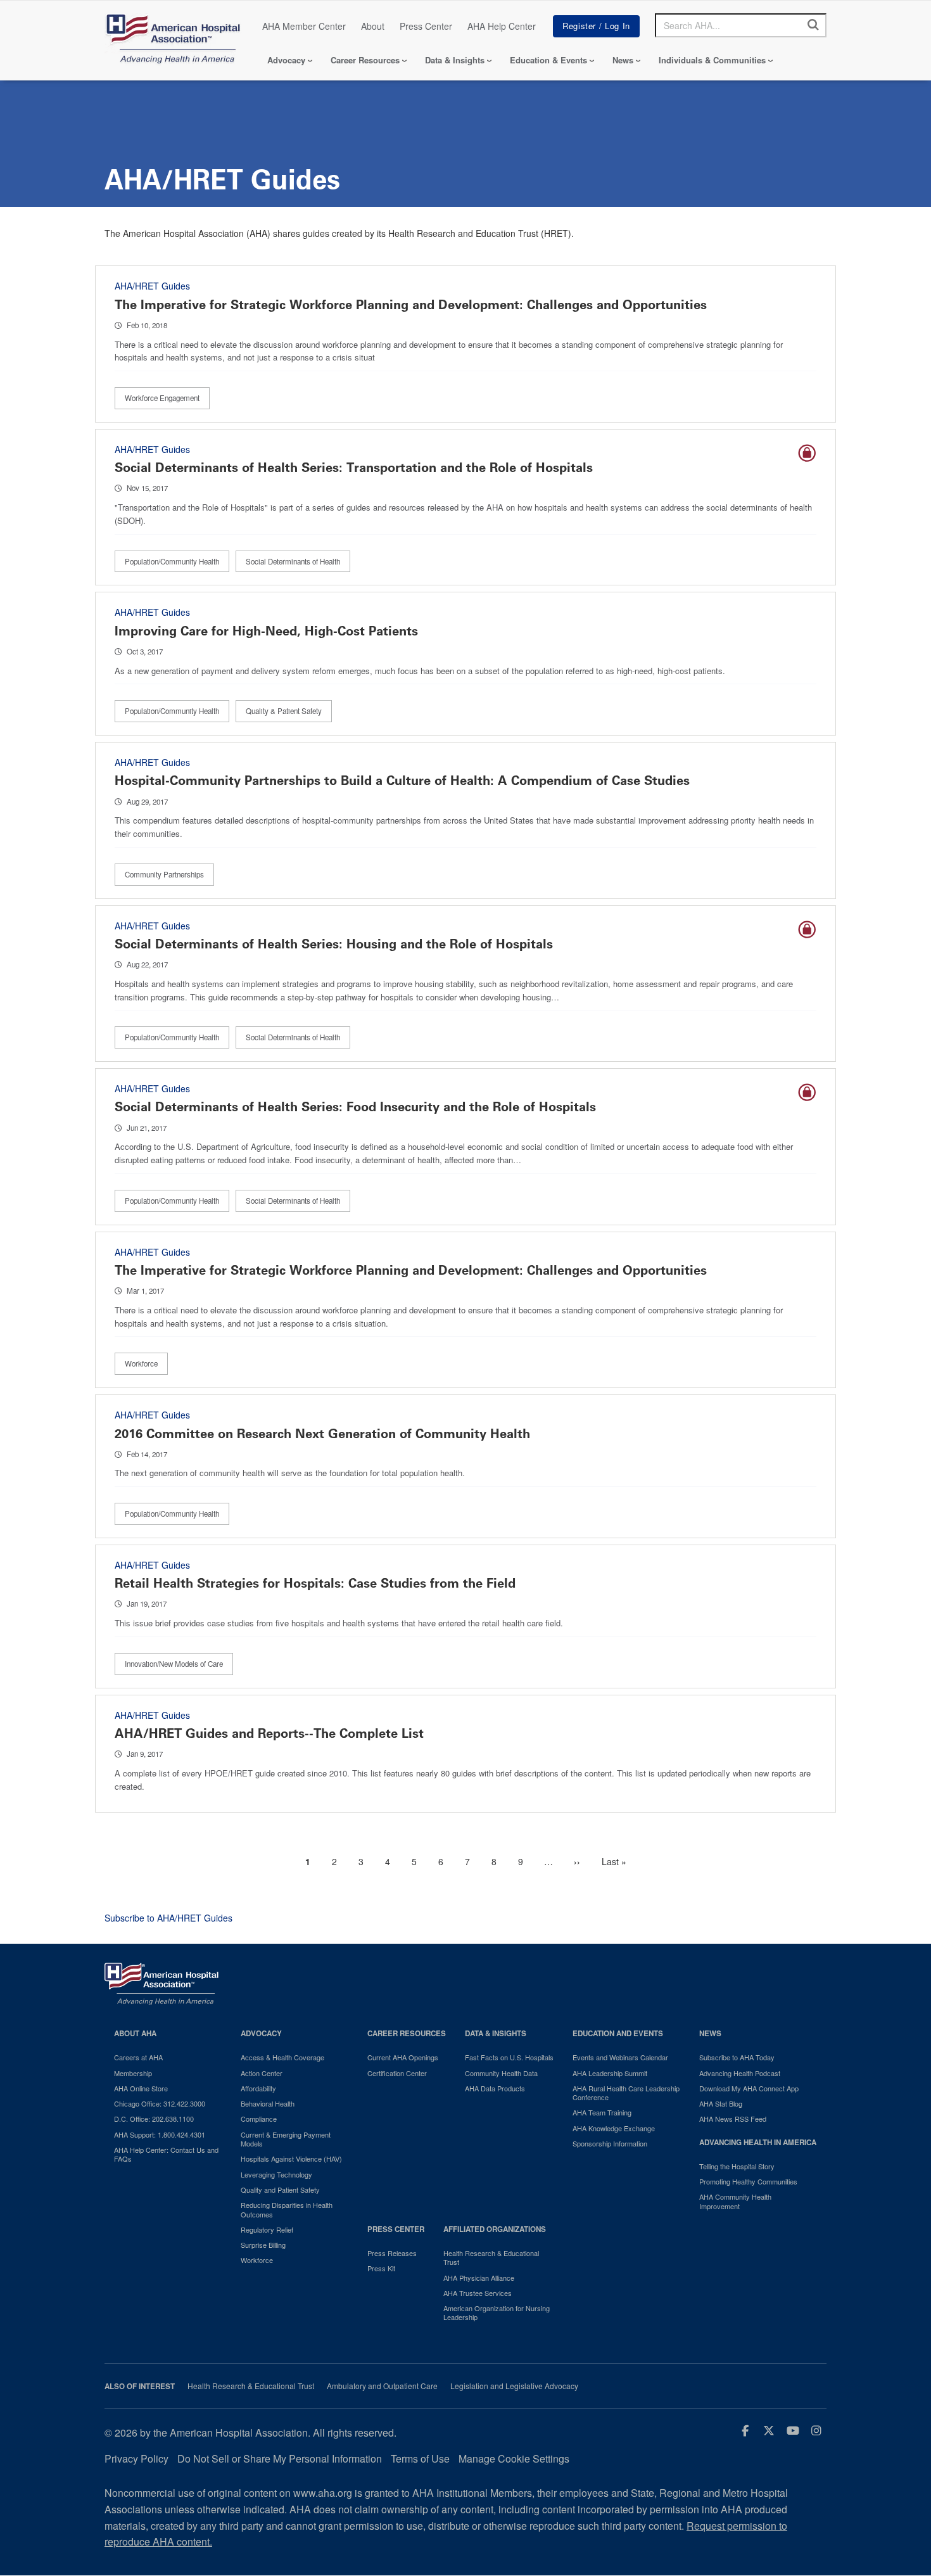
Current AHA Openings (403, 2057)
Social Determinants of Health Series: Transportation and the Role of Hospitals (354, 468)
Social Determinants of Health (293, 561)
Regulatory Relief (267, 2229)
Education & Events (548, 60)
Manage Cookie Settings (514, 2458)
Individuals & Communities (712, 60)
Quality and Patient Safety (280, 2190)
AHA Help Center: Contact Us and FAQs (166, 2154)
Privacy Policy (136, 2458)
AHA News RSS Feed (733, 2119)
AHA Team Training (602, 2112)
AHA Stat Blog (721, 2103)
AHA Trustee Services (478, 2293)
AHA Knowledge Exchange (614, 2128)
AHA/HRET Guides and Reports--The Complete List (269, 1733)
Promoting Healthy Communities (748, 2181)
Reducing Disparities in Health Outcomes (287, 2209)
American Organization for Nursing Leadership (497, 2313)
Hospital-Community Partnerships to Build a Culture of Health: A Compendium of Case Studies (402, 781)
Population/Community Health (172, 561)
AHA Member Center (304, 26)
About (373, 26)
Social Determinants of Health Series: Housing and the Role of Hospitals (334, 944)
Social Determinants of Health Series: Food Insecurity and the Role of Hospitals (355, 1107)
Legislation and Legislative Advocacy (514, 2386)
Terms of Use (420, 2458)
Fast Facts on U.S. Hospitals (509, 2057)
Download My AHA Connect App (749, 2088)
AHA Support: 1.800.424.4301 (160, 2134)
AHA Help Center (502, 26)
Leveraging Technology (276, 2174)
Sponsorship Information (610, 2143)
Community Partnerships (164, 874)
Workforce (141, 1363)
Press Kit (381, 2268)
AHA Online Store (141, 2088)
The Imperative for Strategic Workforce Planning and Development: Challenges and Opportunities (411, 305)
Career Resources (365, 60)
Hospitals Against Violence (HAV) (291, 2158)
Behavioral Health (268, 2103)
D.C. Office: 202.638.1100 (154, 2119)
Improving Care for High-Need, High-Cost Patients (266, 631)
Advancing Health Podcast (740, 2073)
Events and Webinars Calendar (620, 2057)
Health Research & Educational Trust (491, 2258)
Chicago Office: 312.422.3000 (160, 2103)
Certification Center (397, 2073)
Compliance (259, 2119)
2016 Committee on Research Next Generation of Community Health (322, 1434)
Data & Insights (455, 60)
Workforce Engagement (162, 398)
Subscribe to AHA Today (737, 2057)
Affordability (258, 2088)
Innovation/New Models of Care (174, 1664)
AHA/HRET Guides (152, 286)
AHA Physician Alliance (479, 2278)
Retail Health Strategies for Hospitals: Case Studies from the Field (315, 1583)
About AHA (135, 2033)
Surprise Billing (263, 2245)
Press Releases (392, 2253)
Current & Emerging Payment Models (286, 2139)
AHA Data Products (495, 2088)
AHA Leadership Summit (610, 2073)
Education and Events (618, 2033)
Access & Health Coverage (282, 2057)
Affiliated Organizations (495, 2229)
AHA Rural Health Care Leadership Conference (626, 2093)
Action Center (262, 2073)
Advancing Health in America (758, 2142)
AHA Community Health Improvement (735, 2201)
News (623, 60)
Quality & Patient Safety (284, 711)
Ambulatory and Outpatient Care (382, 2386)
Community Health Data (501, 2073)
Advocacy (286, 60)
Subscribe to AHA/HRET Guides (168, 1918)
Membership (133, 2073)
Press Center (426, 26)
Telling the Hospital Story (737, 2166)
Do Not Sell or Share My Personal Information (280, 2458)
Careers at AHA (138, 2057)
